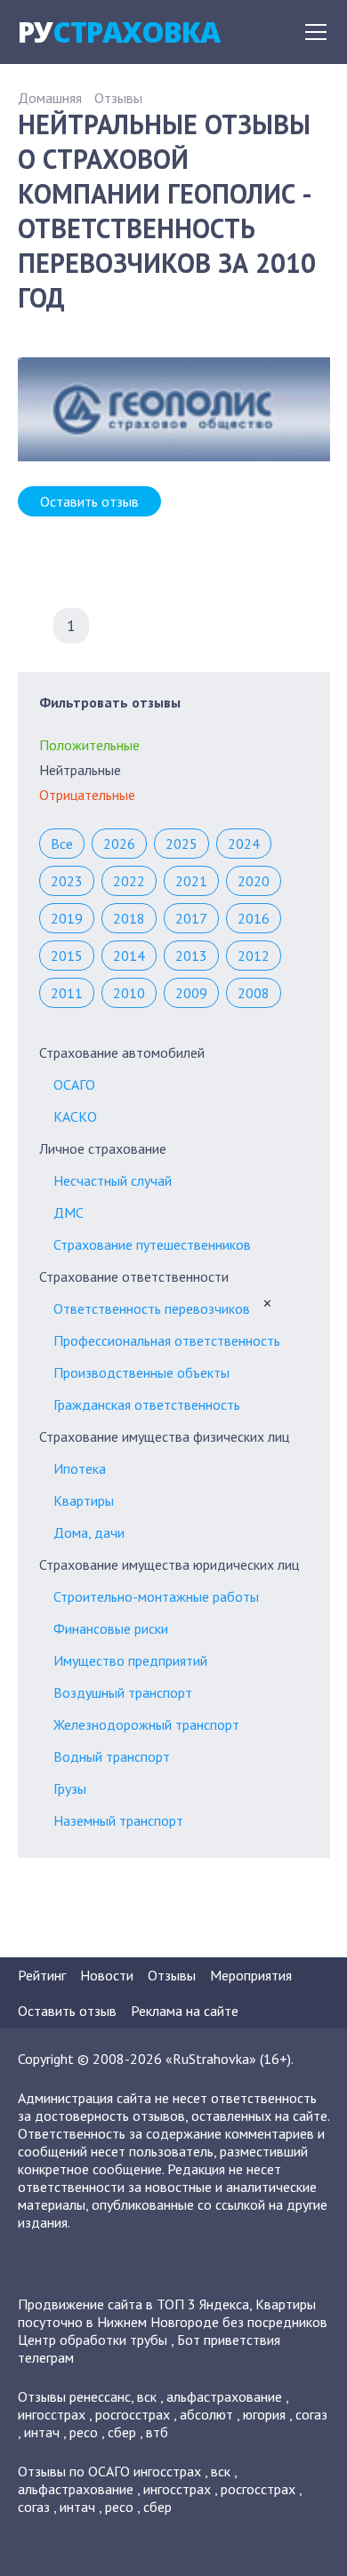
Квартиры (84, 1500)
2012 (254, 956)
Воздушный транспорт (123, 1692)
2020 (254, 881)
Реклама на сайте (185, 2011)
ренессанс (100, 2396)
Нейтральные (80, 770)
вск (147, 2396)
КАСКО (75, 1116)
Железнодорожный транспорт (146, 1724)
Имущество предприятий (130, 1660)
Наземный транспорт (118, 1820)
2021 (191, 881)
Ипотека (80, 1468)
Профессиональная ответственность (167, 1340)
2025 (182, 844)
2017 (191, 918)
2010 (129, 993)
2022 (129, 881)
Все (62, 844)
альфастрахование (224, 2396)
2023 (67, 881)
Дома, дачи (89, 1532)
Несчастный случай (113, 1180)
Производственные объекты (141, 1372)
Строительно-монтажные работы (156, 1596)
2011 (67, 993)
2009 (191, 993)
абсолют (206, 2414)
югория (264, 2414)
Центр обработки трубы (93, 2340)
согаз (311, 2414)
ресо (84, 2432)
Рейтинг (42, 1975)
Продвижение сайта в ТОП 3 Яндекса (133, 2304)
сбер (122, 2432)
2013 (191, 956)
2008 (254, 993)
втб (157, 2432)
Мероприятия (251, 1975)
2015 (67, 956)
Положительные (89, 745)
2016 (254, 918)
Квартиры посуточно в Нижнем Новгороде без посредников (173, 2313)
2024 (244, 844)
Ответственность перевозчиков (152, 1308)
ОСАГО (74, 1084)
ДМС (69, 1212)
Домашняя (50, 98)
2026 (119, 844)
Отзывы (118, 98)
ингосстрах (52, 2414)
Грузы (70, 1788)
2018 (129, 918)
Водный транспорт (112, 1756)
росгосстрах (133, 2414)
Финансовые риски (111, 1628)
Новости (107, 1975)
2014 (129, 956)
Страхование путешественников (152, 1244)
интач (42, 2432)
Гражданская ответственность (147, 1404)
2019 (67, 918)
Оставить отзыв (89, 501)
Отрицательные (87, 795)
